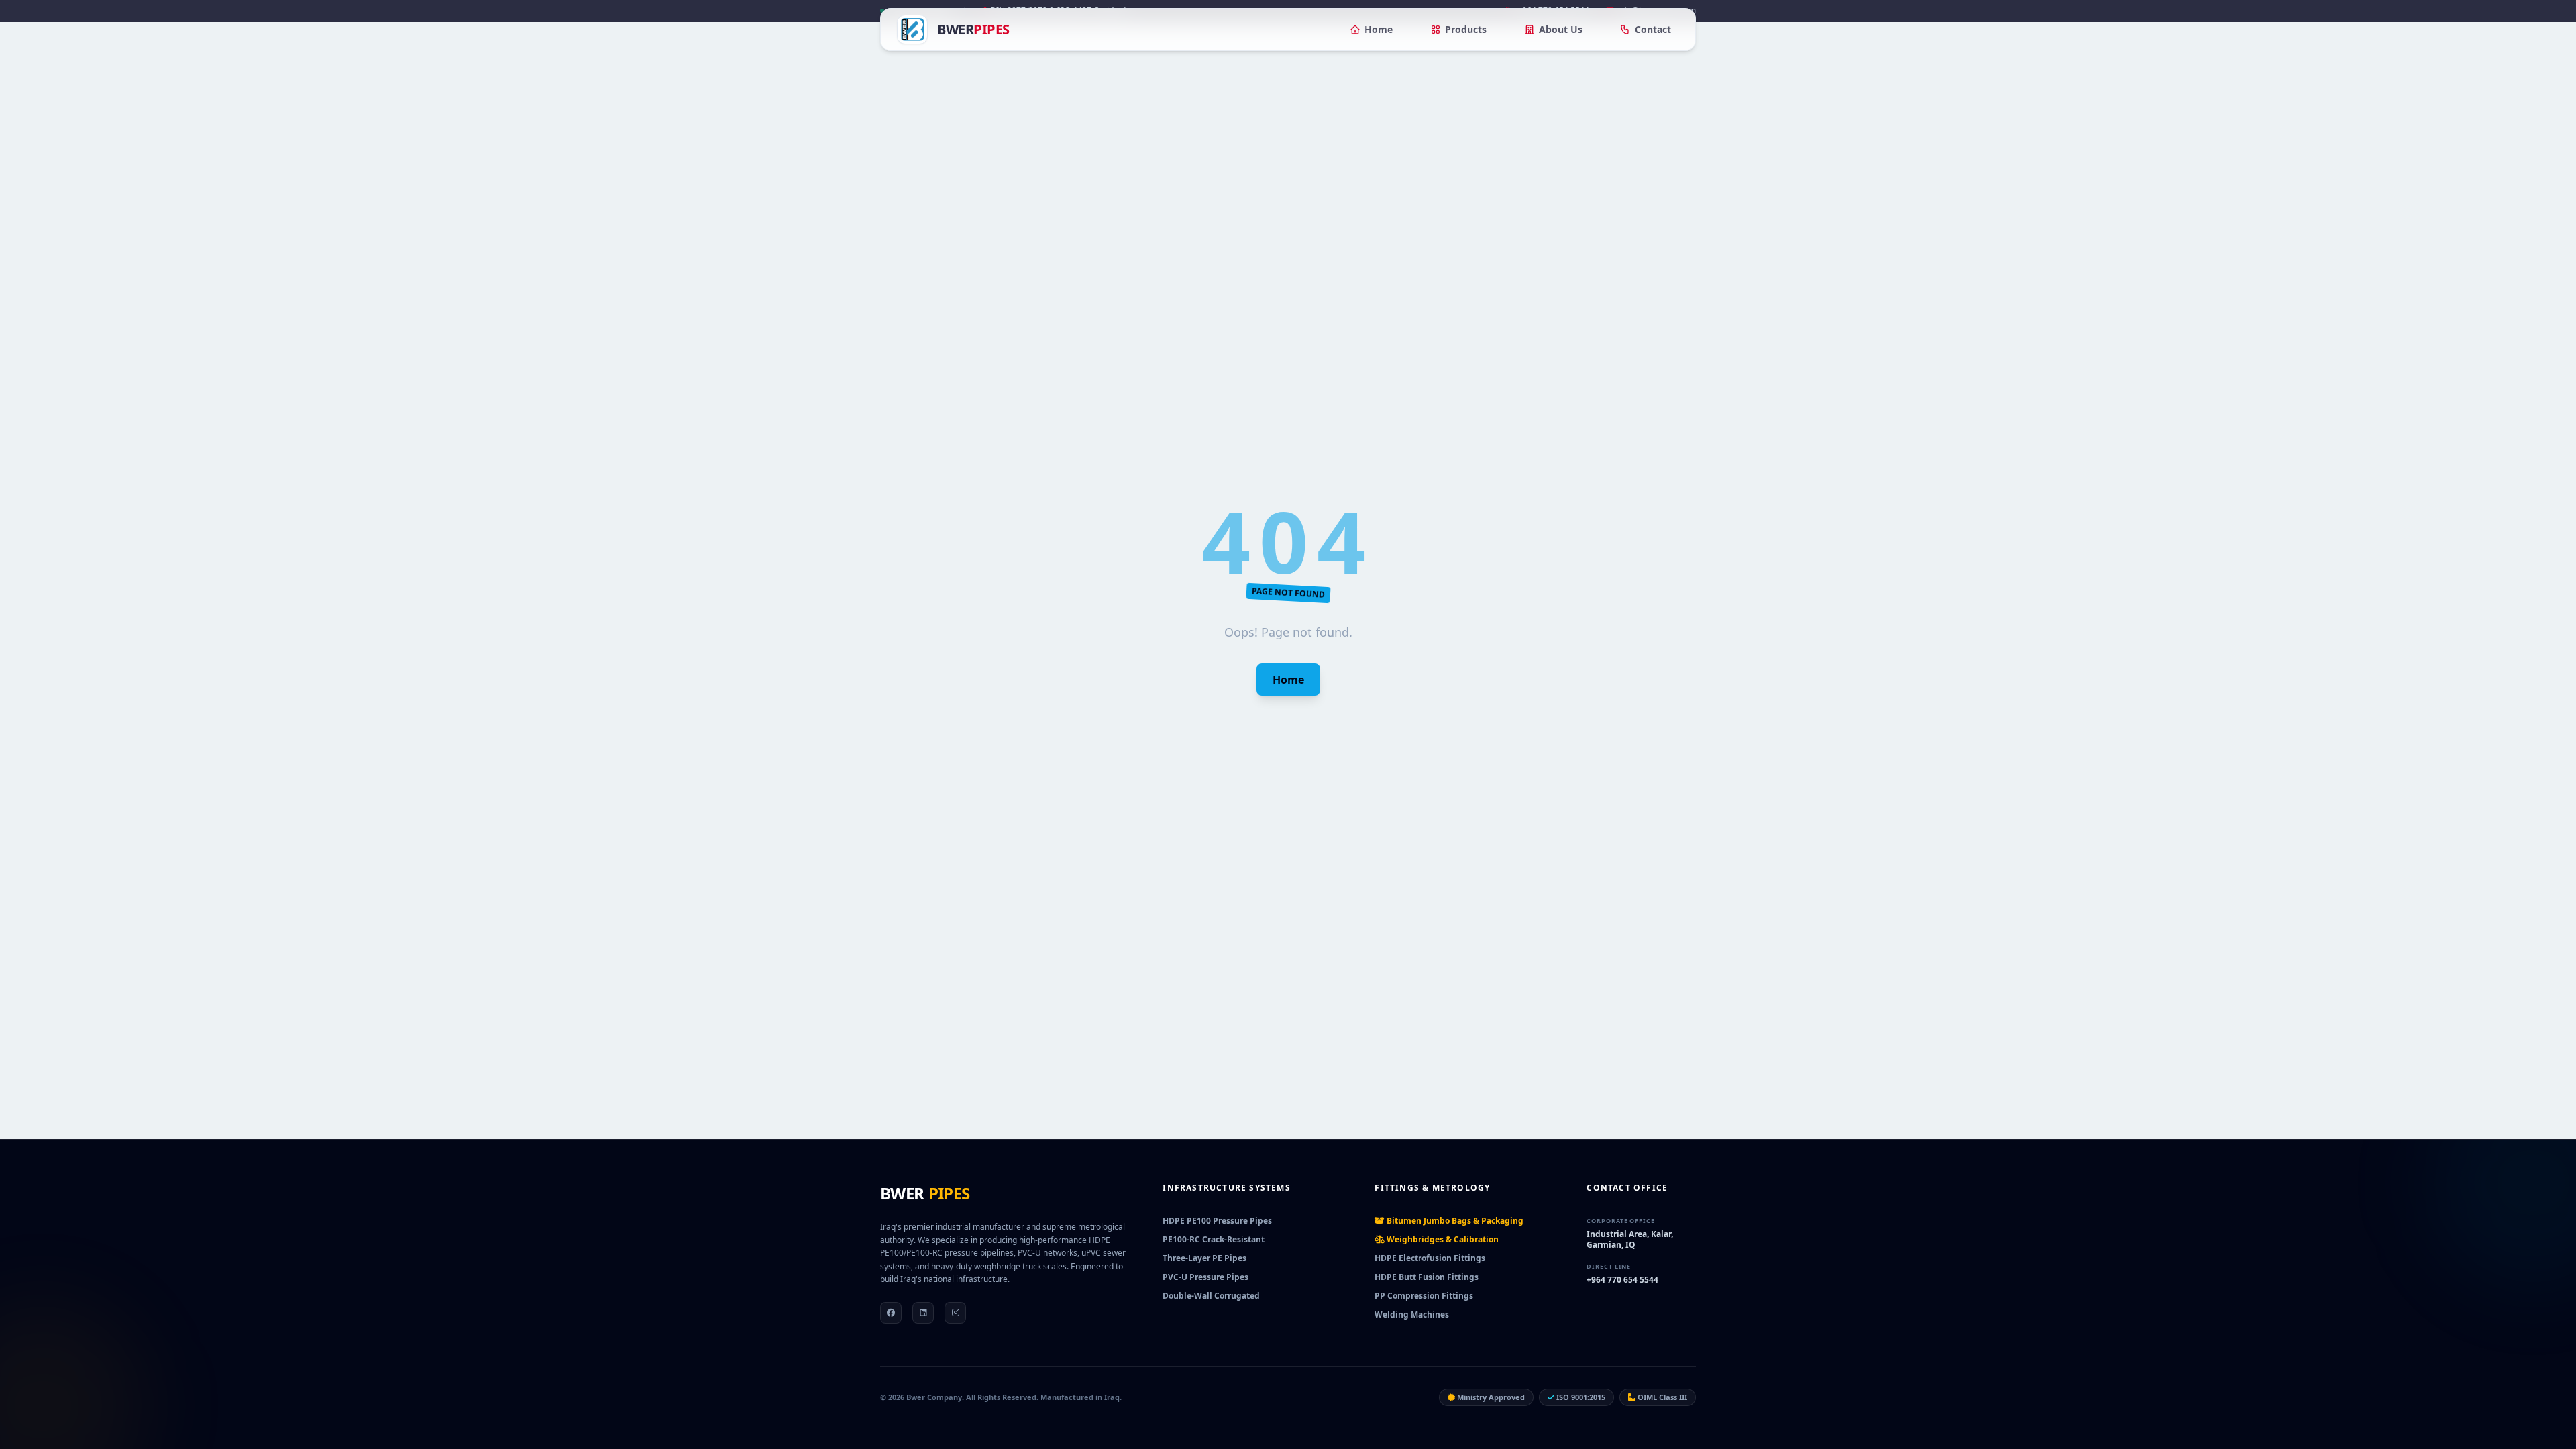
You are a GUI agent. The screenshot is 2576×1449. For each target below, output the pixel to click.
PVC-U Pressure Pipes (1205, 1277)
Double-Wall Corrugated (1211, 1296)
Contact (1653, 29)
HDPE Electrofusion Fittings (1430, 1258)
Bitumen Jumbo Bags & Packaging (1454, 1221)
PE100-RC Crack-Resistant (1214, 1239)
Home (1379, 29)
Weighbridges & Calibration (1442, 1239)
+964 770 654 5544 (1622, 1280)
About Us (1561, 29)
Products (1466, 29)
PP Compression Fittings (1424, 1296)
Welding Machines (1412, 1314)
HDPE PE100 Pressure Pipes (1217, 1221)
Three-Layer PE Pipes (1204, 1258)
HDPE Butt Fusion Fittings (1427, 1277)
